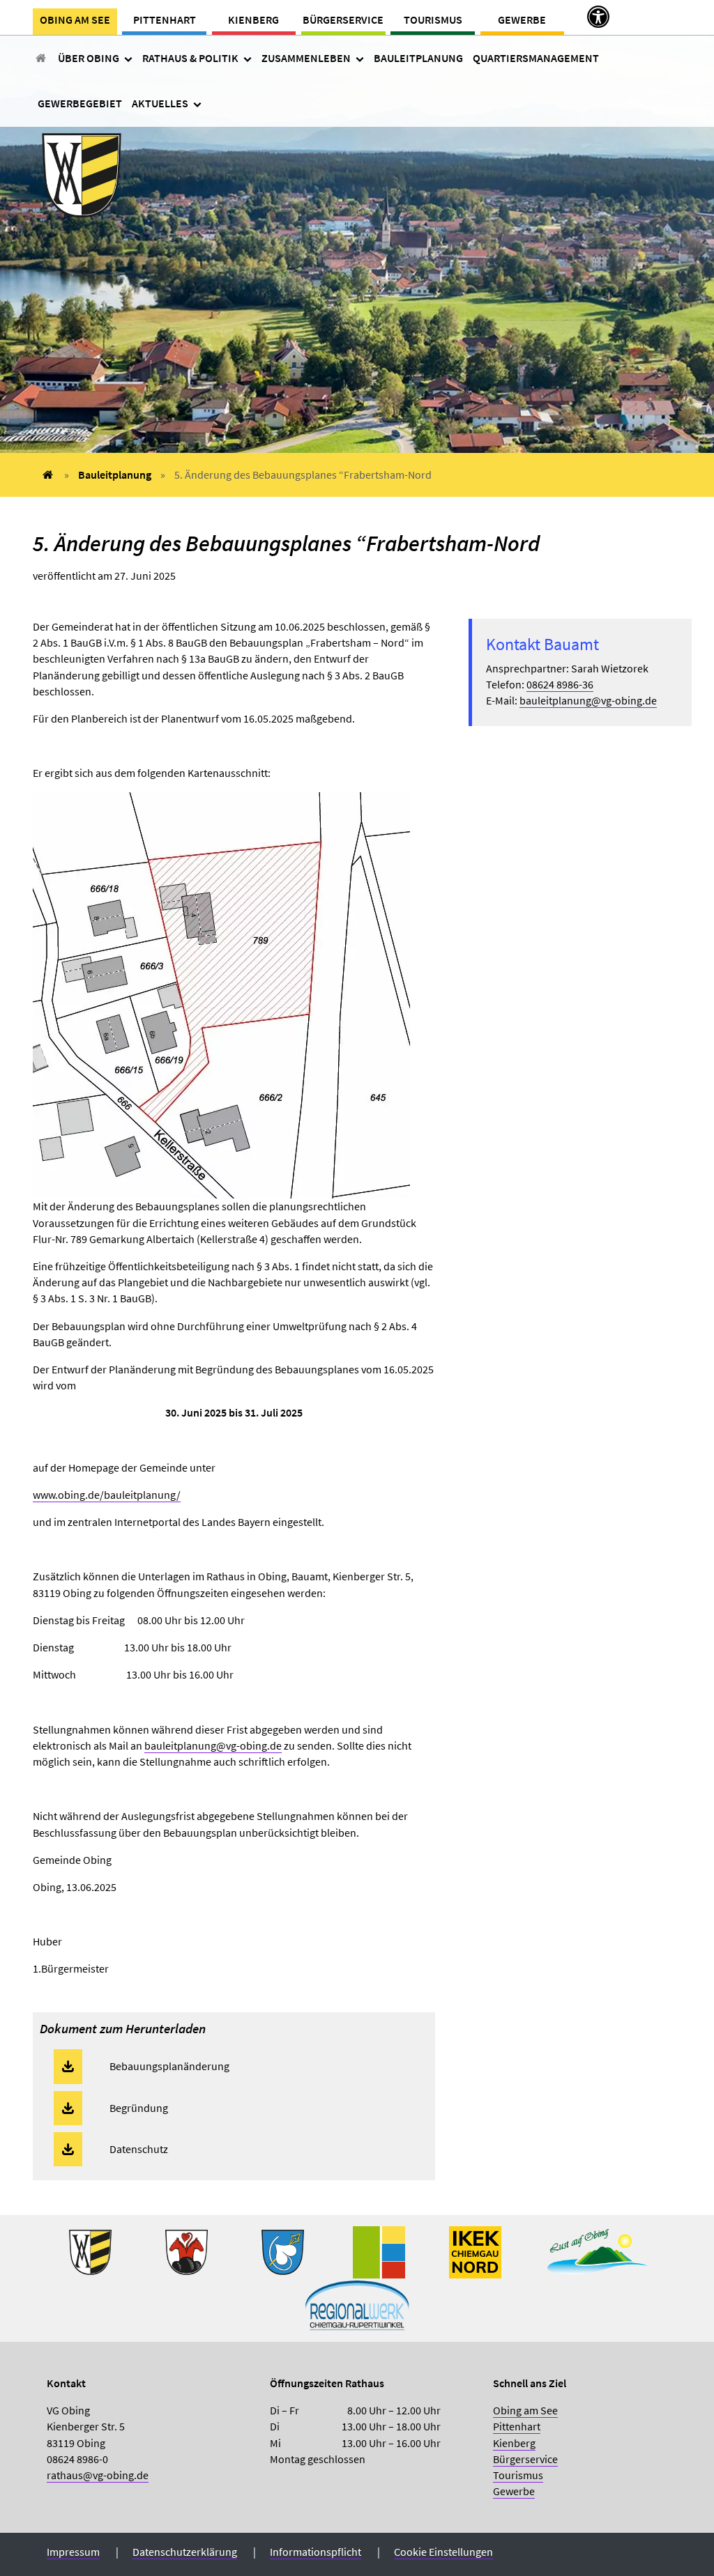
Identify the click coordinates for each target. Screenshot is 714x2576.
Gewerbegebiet (80, 103)
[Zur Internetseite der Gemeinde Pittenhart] (283, 2251)
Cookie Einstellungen (443, 2552)
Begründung (139, 2108)
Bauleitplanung (418, 58)
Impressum (73, 2552)
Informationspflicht (316, 2552)
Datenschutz (139, 2149)
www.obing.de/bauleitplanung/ (107, 1495)
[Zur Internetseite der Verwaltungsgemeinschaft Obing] (379, 2251)
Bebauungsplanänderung (169, 2066)
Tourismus (433, 20)
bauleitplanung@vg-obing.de (213, 1745)
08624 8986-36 (560, 684)
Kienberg (253, 20)
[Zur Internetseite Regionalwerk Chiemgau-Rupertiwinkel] (357, 2303)
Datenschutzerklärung (185, 2552)
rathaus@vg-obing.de (98, 2475)
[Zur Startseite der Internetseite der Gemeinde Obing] (90, 2251)
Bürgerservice (343, 20)
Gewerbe (522, 20)
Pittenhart (165, 20)
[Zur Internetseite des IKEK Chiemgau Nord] (475, 2251)
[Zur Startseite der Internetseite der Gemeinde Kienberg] (187, 2251)
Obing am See (75, 20)
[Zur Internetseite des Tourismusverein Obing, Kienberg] (598, 2251)
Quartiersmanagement (536, 58)
